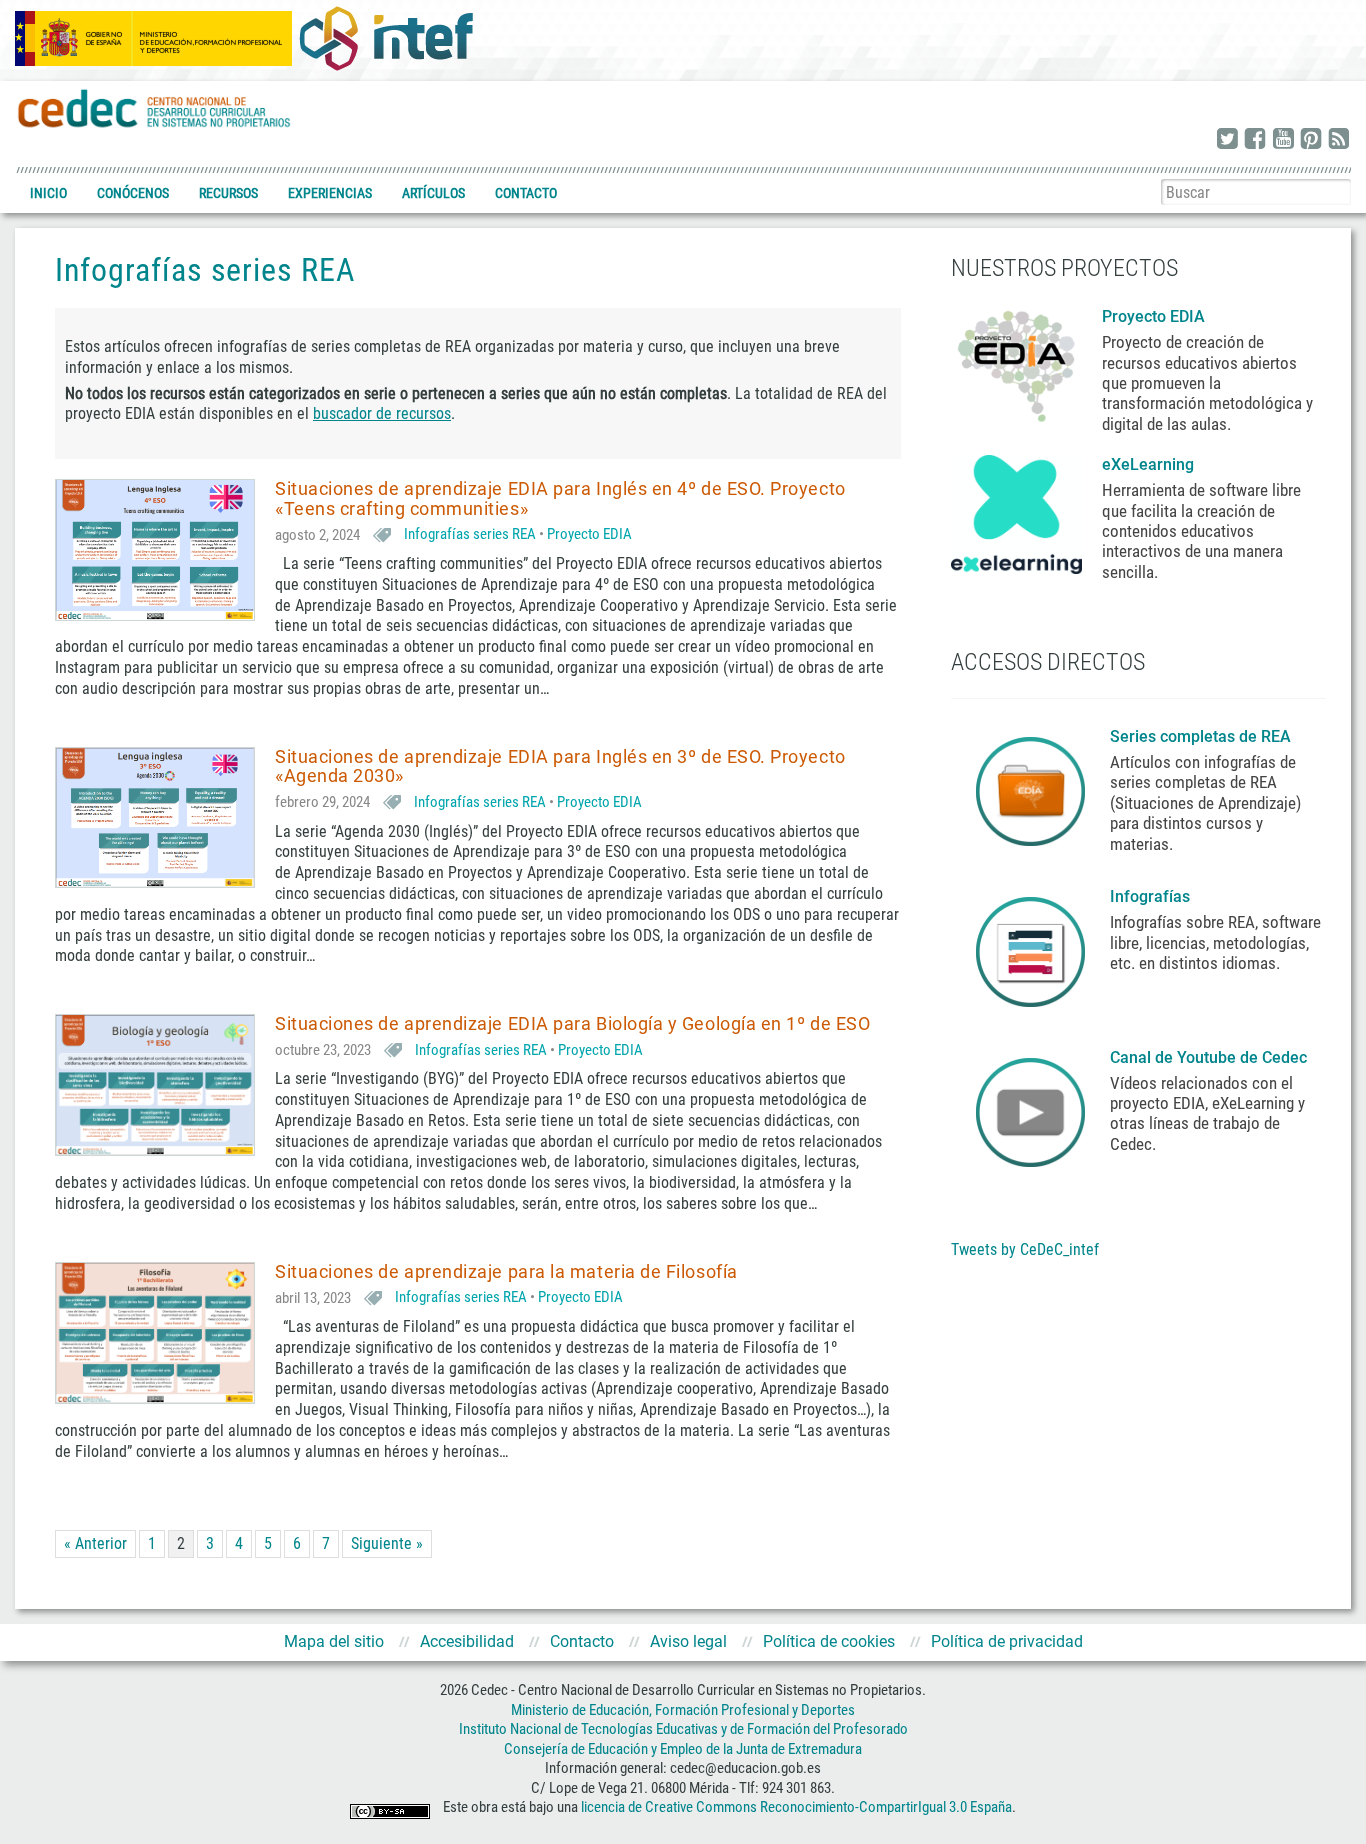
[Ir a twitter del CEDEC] (1227, 140)
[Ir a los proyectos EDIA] (1016, 362)
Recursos (228, 193)
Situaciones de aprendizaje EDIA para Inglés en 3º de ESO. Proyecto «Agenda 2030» (560, 766)
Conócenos (133, 193)
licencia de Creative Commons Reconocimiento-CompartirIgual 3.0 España (796, 1808)
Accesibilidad (467, 1641)
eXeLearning (1148, 464)
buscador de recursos (382, 413)
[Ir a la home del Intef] (386, 38)
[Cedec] (155, 107)
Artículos (433, 193)
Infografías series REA (470, 534)
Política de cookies (829, 1641)
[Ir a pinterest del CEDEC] (1311, 140)
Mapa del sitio (334, 1641)
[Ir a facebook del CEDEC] (1255, 140)
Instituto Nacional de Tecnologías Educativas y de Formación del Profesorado (683, 1729)
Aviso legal (688, 1641)
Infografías (1152, 896)
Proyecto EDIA (589, 534)
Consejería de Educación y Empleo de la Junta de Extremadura (683, 1749)
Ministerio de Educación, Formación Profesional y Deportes (683, 1710)
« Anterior (95, 1543)
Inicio (48, 193)
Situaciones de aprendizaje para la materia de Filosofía (506, 1271)
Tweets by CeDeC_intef (1025, 1249)
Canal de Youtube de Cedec (1208, 1057)
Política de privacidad (1007, 1641)
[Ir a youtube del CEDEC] (1283, 140)
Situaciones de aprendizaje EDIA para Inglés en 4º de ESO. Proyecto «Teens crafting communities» (560, 498)
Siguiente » (387, 1543)
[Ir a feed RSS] (1339, 140)
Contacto (526, 193)
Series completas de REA (1202, 736)
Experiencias (330, 193)
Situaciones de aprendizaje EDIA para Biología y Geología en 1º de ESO (572, 1023)
